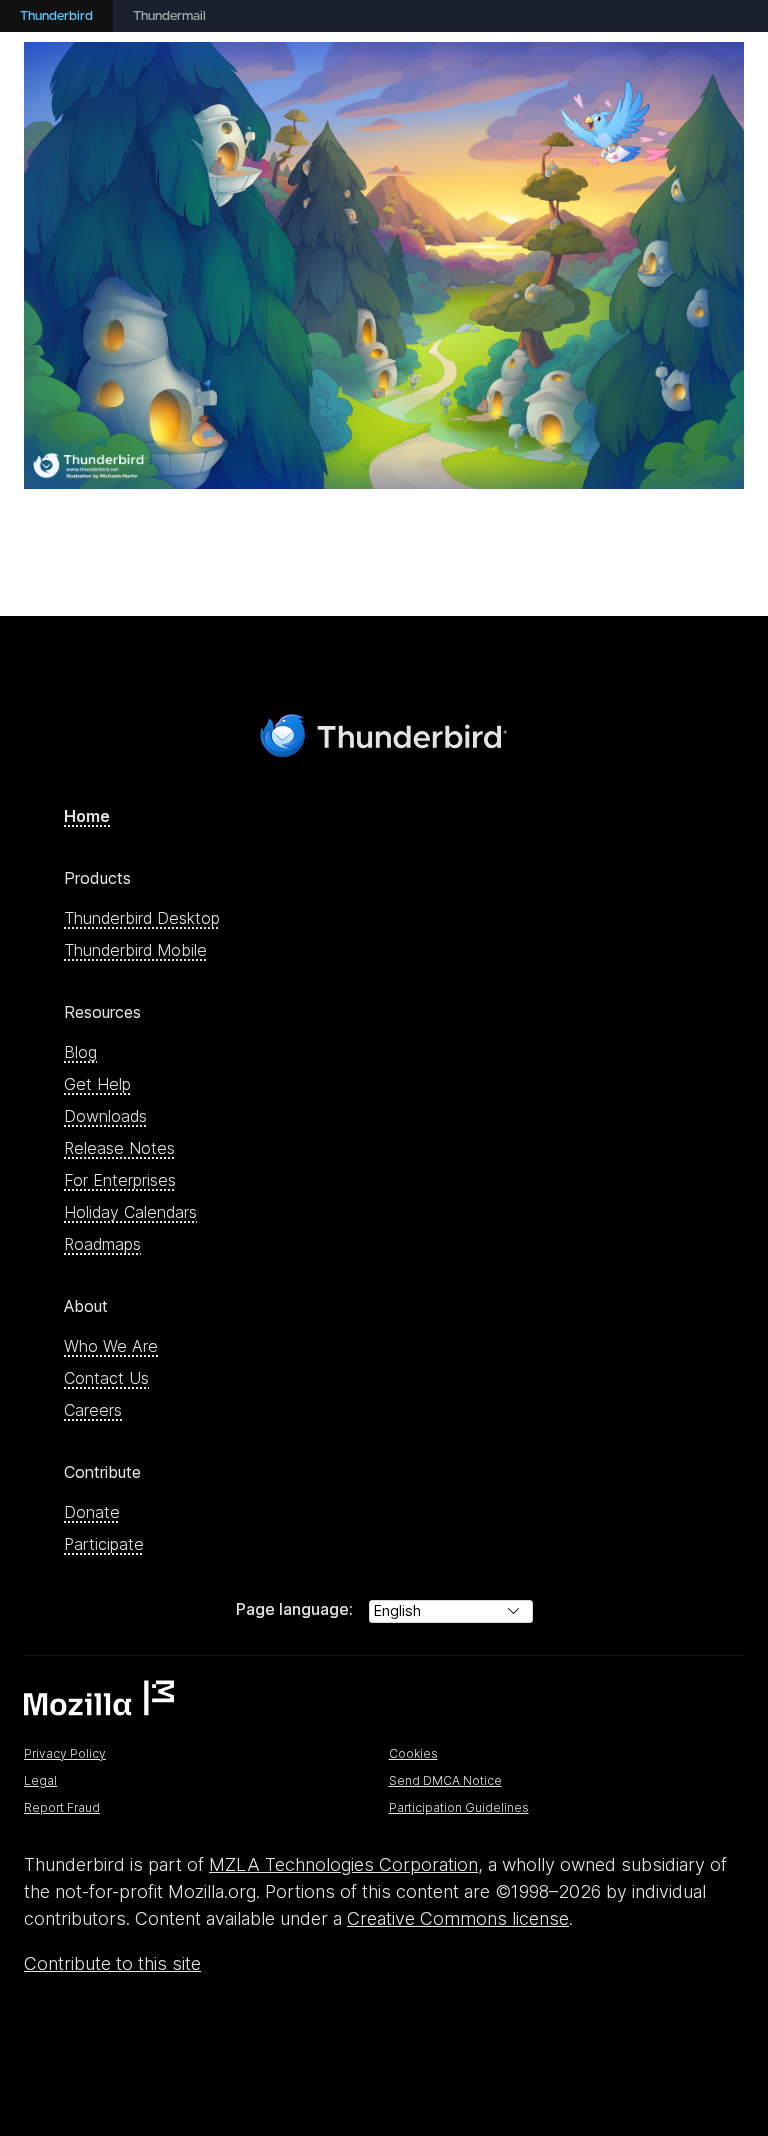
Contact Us (106, 1378)
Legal (40, 1780)
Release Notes (119, 1148)
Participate (104, 1544)
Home (87, 816)
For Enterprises (120, 1180)
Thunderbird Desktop (142, 918)
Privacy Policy (65, 1753)
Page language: (294, 1609)
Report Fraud (62, 1807)
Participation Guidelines (459, 1807)
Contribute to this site (112, 1963)
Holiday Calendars (130, 1212)
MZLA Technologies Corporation (343, 1864)
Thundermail (169, 16)
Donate (92, 1512)
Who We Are (111, 1346)
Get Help (97, 1084)
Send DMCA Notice (445, 1780)
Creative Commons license (458, 1918)
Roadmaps (102, 1244)
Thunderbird (56, 16)
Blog (80, 1052)
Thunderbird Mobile (135, 950)
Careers (93, 1410)
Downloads (105, 1116)
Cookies (413, 1753)
